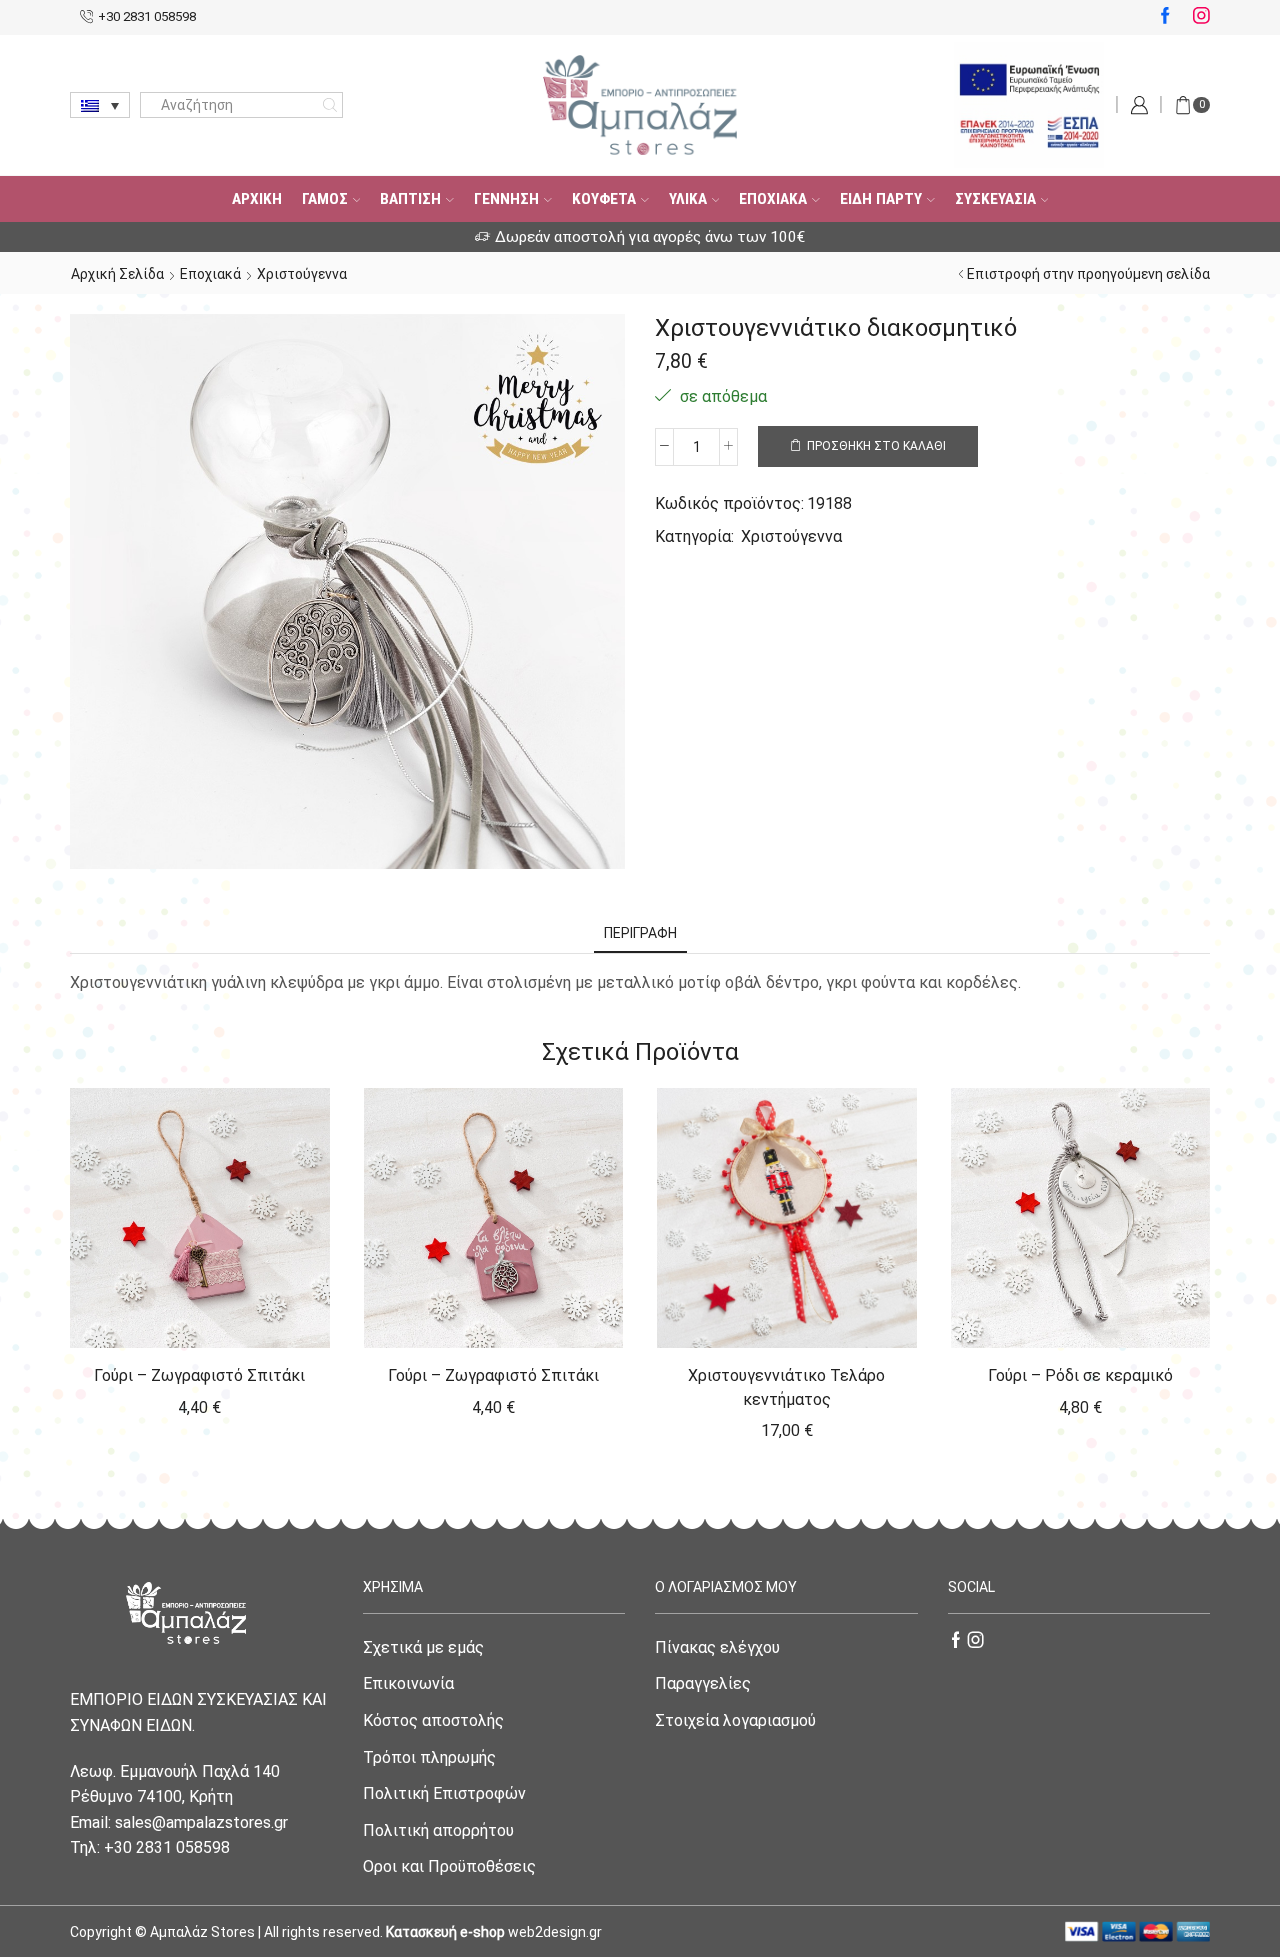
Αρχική (257, 199)
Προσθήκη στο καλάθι (876, 446)
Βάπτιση (410, 199)
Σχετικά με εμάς (423, 1647)
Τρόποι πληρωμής (429, 1757)
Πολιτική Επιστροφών (444, 1793)
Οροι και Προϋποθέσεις (449, 1866)
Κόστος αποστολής (433, 1720)
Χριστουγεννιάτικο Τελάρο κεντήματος (786, 1387)
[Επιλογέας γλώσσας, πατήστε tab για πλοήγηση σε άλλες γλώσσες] (100, 105)
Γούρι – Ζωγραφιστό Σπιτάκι (199, 1375)
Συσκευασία (995, 199)
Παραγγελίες (703, 1683)
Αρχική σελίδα (117, 274)
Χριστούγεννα (302, 274)
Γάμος (325, 199)
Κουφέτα (604, 199)
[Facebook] (1165, 17)
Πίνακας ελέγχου (717, 1647)
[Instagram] (1201, 17)
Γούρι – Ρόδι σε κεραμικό (1080, 1375)
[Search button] (330, 105)
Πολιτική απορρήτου (438, 1830)
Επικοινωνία (408, 1683)
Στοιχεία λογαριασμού (735, 1720)
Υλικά (688, 199)
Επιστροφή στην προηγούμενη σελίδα (1088, 274)
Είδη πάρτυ (881, 199)
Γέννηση (506, 199)
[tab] (640, 933)
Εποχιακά (773, 199)
